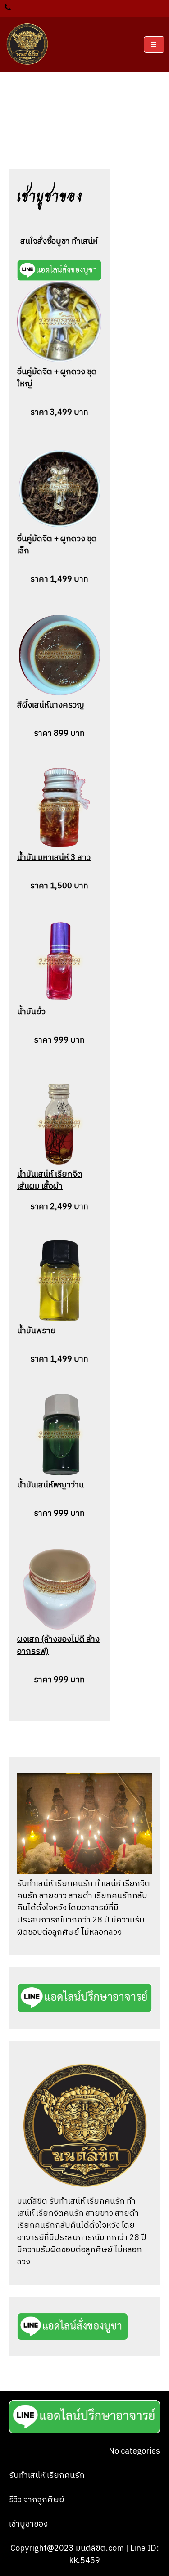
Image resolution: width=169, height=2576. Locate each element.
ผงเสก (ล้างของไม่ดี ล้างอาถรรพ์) (58, 1646)
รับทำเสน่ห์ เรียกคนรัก (47, 2476)
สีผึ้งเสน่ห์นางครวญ (51, 705)
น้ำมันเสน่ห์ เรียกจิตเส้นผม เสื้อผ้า (50, 1180)
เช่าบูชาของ (28, 2524)
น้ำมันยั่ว (31, 1012)
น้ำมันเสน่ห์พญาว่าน (50, 1485)
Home (58, 117)
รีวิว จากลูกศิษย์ (37, 2500)
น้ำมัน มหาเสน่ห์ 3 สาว (54, 858)
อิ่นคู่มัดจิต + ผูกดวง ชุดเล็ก (57, 545)
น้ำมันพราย (37, 1331)
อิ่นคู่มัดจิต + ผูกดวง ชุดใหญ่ (57, 378)
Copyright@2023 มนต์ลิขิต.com (68, 2549)
